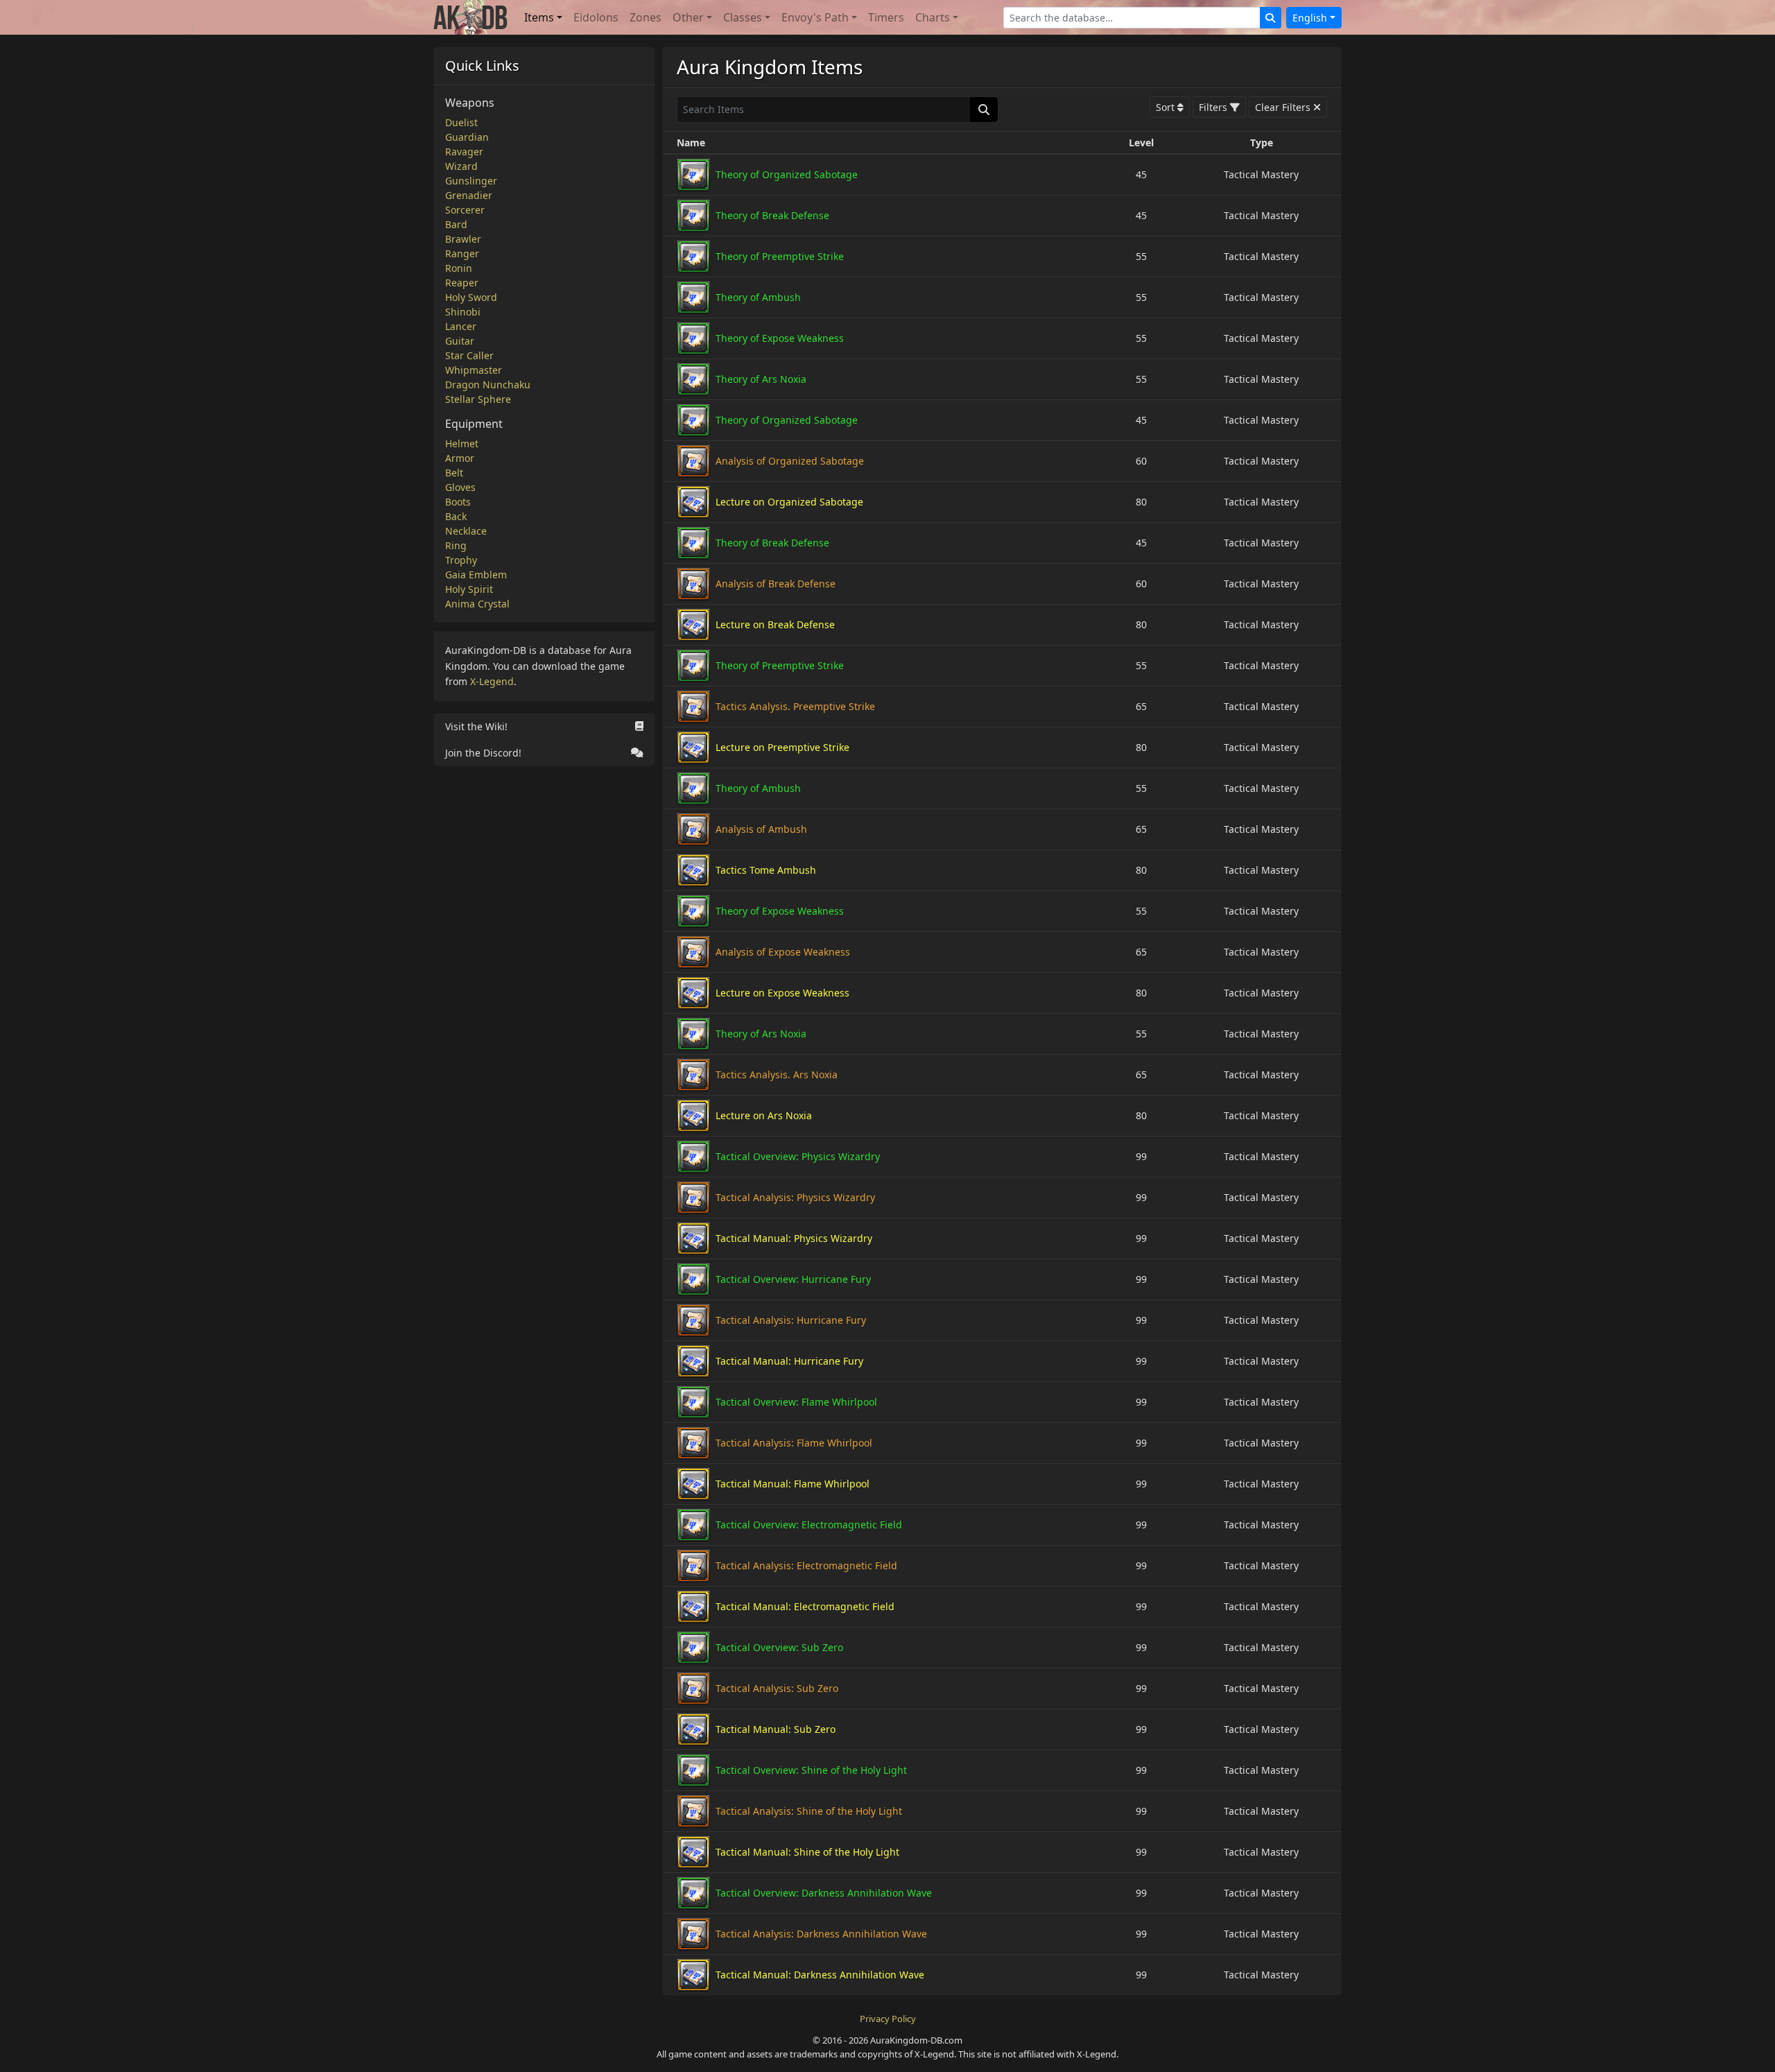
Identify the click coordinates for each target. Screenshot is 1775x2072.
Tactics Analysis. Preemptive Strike (795, 706)
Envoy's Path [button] (815, 17)
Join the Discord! (483, 753)
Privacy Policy (888, 2019)
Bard (456, 224)
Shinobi (463, 312)
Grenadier (469, 195)
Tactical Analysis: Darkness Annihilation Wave (821, 1934)
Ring (456, 545)
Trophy (461, 560)
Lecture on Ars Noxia (764, 1115)
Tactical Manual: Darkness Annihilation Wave (820, 1975)
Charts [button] (933, 17)
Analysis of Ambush (761, 829)
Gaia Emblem (476, 575)
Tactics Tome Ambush (766, 870)
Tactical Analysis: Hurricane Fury (791, 1320)
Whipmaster (474, 370)
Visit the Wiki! (476, 726)
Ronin (459, 268)
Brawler (463, 239)
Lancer (461, 326)
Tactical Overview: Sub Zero (779, 1647)
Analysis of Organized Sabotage (790, 461)
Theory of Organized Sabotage (787, 174)
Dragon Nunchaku (488, 385)
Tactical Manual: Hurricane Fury (789, 1361)
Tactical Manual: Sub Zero (776, 1729)
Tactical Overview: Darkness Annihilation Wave (824, 1893)
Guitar (460, 341)
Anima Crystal (477, 604)
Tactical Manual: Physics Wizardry (794, 1238)
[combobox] (1132, 18)
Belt (454, 473)
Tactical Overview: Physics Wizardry (798, 1156)
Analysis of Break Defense (776, 584)
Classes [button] (743, 17)
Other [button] (688, 17)
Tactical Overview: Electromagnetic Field (809, 1525)
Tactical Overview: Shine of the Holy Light (811, 1770)
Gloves (460, 487)
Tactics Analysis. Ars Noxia (777, 1074)
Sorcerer (465, 210)
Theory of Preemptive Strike (780, 256)
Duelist (461, 122)
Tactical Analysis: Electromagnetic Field (806, 1565)
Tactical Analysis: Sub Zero (777, 1688)
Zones (646, 17)
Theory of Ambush (758, 297)
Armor (460, 458)
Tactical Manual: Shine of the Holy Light (807, 1852)
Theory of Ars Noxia (761, 379)
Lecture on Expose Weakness (782, 993)
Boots (458, 502)
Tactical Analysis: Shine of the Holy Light (809, 1811)
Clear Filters (1283, 107)
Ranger (462, 253)
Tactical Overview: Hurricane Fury (793, 1279)
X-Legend (492, 681)
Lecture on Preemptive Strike (782, 747)
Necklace (466, 531)
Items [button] (539, 17)
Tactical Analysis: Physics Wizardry (795, 1197)
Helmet (462, 443)
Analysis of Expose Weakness (783, 952)
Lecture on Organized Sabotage (789, 502)
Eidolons (596, 17)
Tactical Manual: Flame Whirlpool (793, 1484)
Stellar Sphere (478, 399)
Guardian (467, 137)
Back (456, 516)
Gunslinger (471, 181)
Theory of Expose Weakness (780, 338)
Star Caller (469, 355)
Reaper (462, 283)
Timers (886, 17)
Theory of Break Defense (772, 215)
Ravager (464, 152)
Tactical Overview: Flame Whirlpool (796, 1402)
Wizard (461, 166)
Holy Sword (471, 297)
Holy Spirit (469, 589)
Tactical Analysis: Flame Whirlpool (794, 1443)
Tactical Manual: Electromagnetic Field (805, 1606)
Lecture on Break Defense (775, 624)
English (1310, 18)
